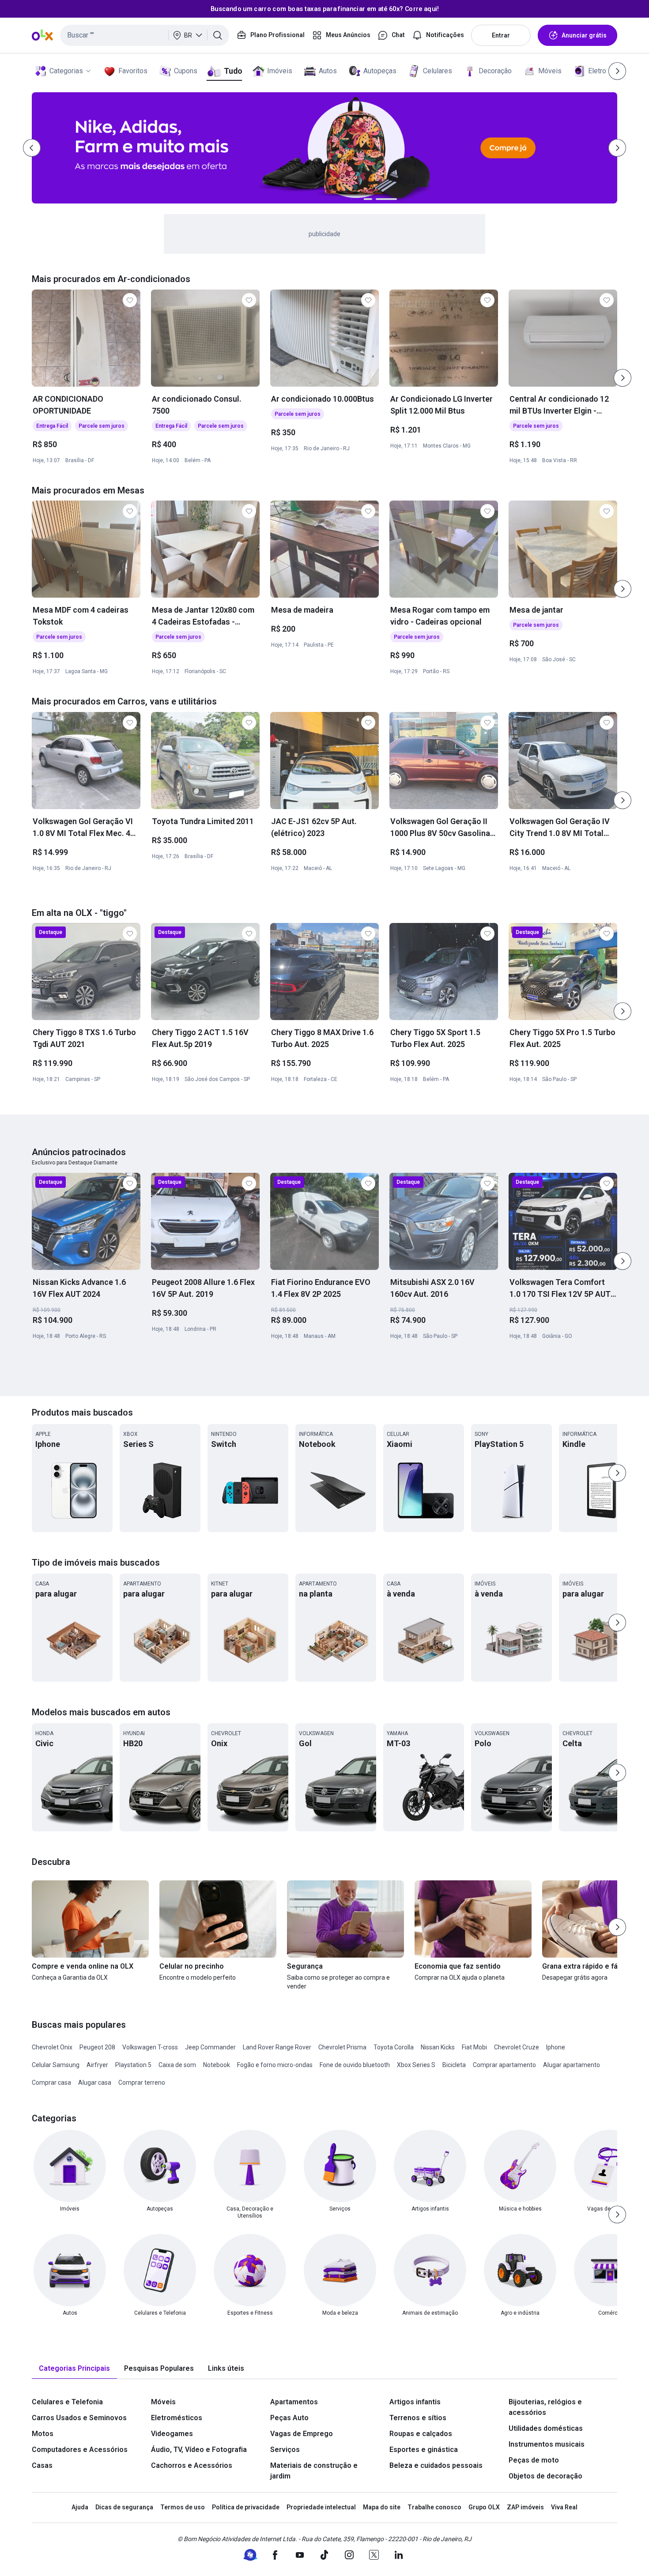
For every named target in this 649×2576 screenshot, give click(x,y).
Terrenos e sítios (418, 2418)
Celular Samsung (56, 2065)
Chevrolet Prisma (342, 2047)
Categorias (66, 71)
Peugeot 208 (97, 2047)
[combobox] (145, 35)
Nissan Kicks (438, 2047)
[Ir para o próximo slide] (623, 378)
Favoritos (133, 71)
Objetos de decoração (545, 2476)
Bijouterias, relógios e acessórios (545, 2407)
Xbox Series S (416, 2065)
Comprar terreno (142, 2083)
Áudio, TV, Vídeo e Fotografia (199, 2450)
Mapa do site (382, 2507)
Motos (43, 2434)
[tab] (74, 2369)
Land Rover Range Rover (277, 2047)
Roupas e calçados (421, 2434)
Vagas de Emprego (302, 2434)
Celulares (438, 71)
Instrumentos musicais (547, 2444)
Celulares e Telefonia (67, 2402)
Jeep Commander (210, 2047)
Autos (328, 71)
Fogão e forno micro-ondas (275, 2065)
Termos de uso (183, 2507)
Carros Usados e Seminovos (79, 2418)
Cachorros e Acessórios (192, 2465)
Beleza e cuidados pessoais (436, 2465)
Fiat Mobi (474, 2047)
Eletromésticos (177, 2418)
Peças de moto (534, 2460)
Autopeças (380, 71)
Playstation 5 (133, 2065)
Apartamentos (294, 2402)
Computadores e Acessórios (80, 2450)
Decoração (495, 71)
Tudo (233, 71)
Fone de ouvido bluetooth (355, 2065)
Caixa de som (177, 2065)
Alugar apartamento (572, 2065)
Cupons (186, 71)
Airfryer (97, 2065)
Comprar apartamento (504, 2065)
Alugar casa (95, 2083)
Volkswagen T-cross (150, 2047)
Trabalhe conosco (434, 2507)
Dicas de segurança (124, 2507)
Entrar (501, 35)
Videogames (172, 2434)
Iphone (556, 2047)
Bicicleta (454, 2065)
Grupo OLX (484, 2507)
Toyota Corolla (394, 2047)
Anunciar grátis (584, 35)
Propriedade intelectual (321, 2507)
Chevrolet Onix (52, 2047)
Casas (42, 2465)
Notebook (217, 2065)
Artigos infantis (415, 2402)
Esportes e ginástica (424, 2450)
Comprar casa (51, 2083)
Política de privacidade (246, 2507)
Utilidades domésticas (546, 2428)
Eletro (597, 71)
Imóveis (280, 71)
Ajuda (80, 2507)
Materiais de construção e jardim (314, 2471)
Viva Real (564, 2507)
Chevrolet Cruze (517, 2047)
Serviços (285, 2450)
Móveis (550, 71)
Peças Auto (289, 2418)
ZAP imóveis (525, 2507)
